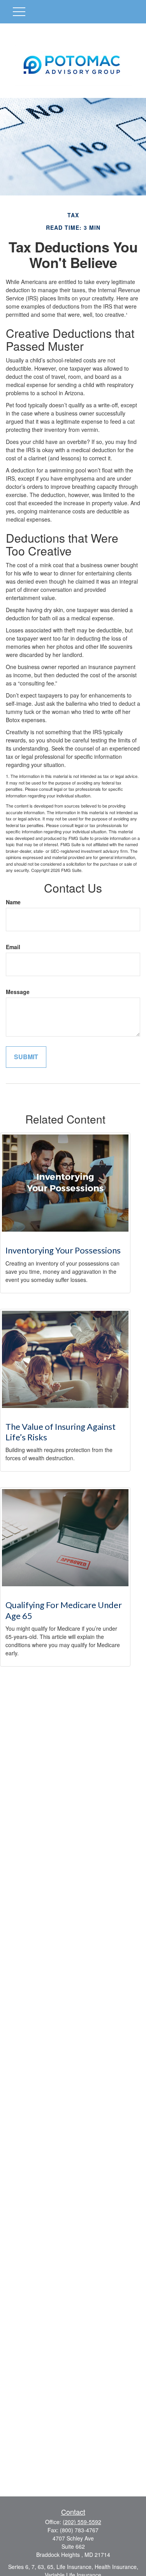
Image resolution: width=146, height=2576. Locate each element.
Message (18, 992)
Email (13, 947)
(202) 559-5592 (82, 2522)
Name (13, 902)
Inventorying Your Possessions (63, 1250)
